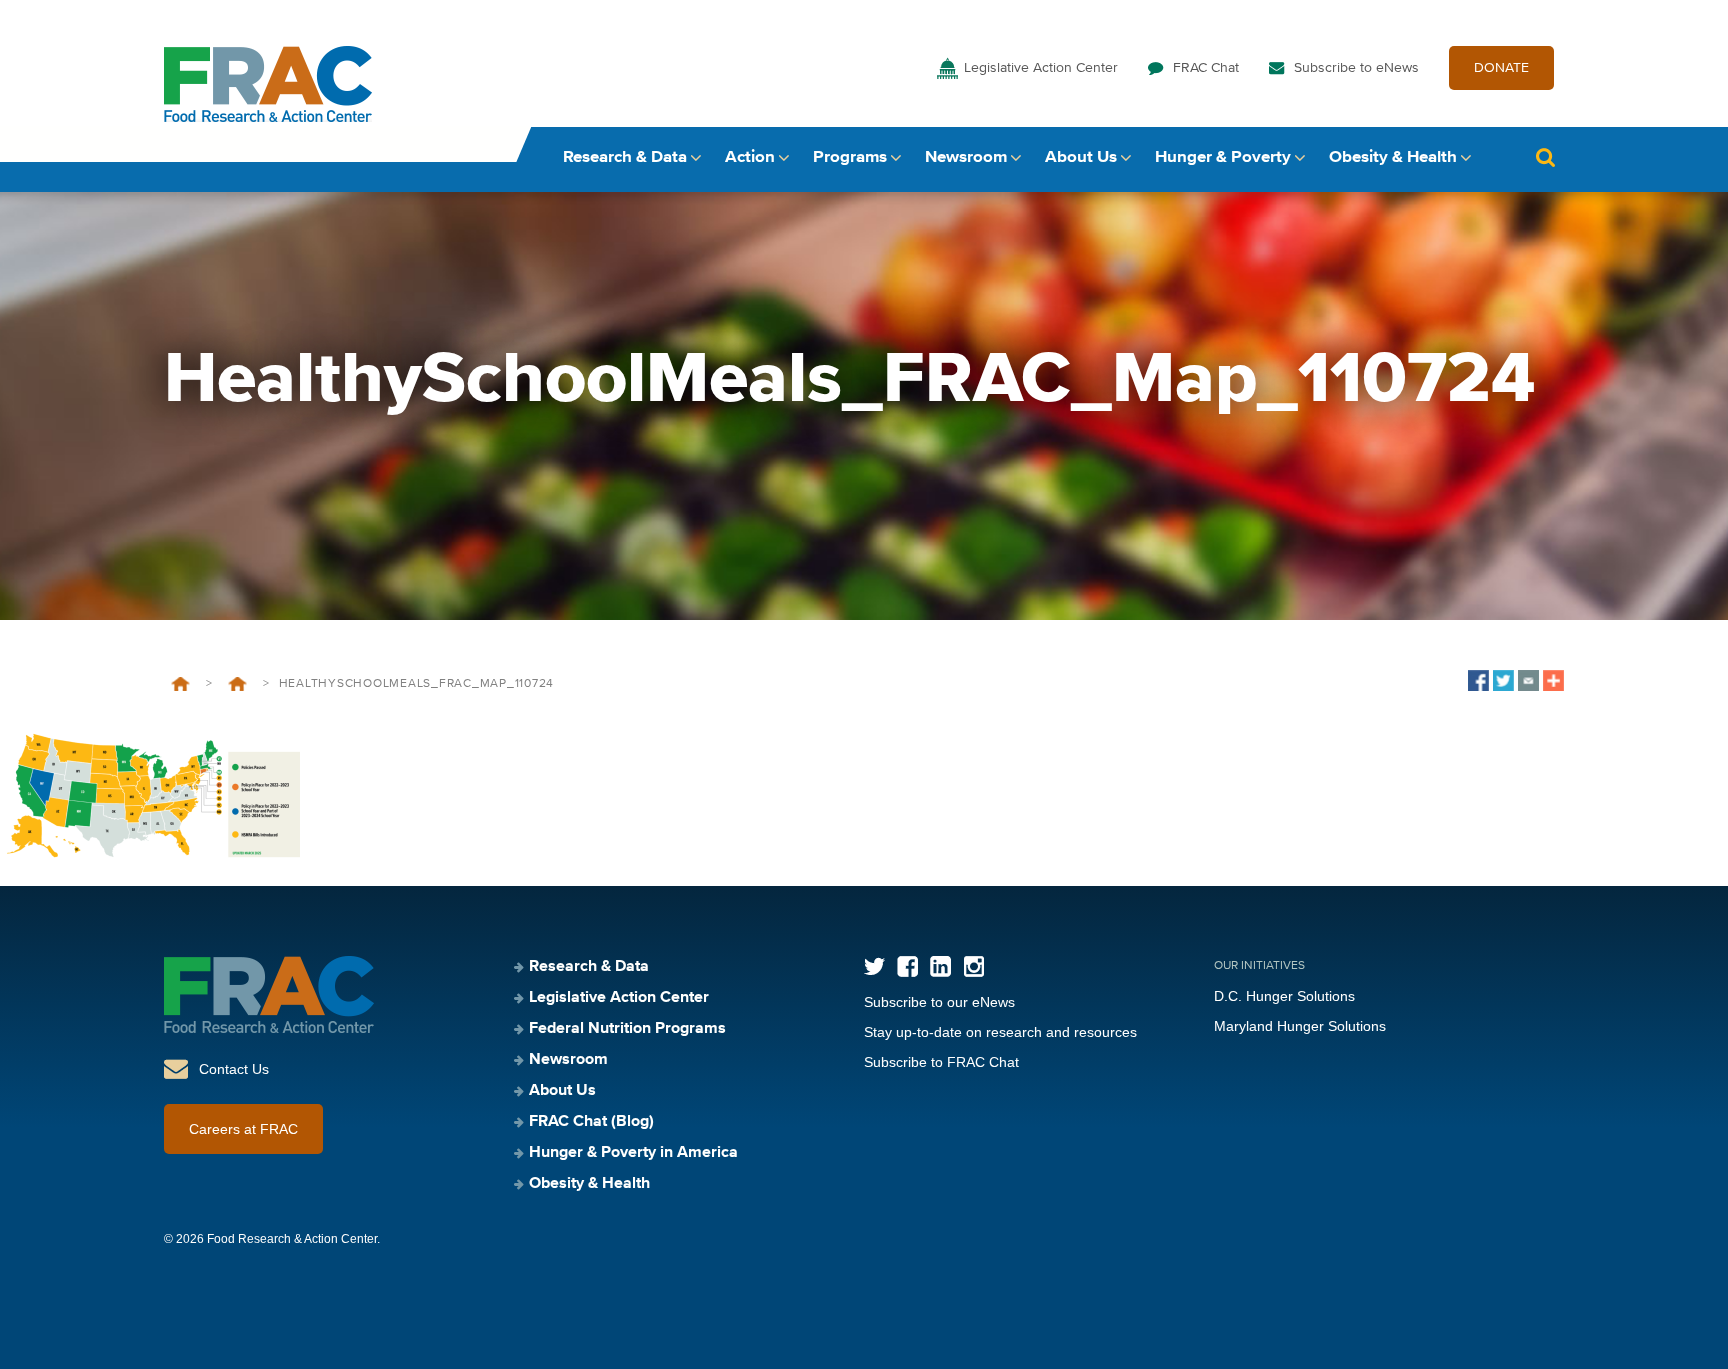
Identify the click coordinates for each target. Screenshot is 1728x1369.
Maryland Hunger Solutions (1300, 1026)
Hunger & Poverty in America (633, 1153)
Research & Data (625, 157)
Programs (850, 157)
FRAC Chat (1206, 68)
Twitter (874, 966)
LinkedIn (940, 966)
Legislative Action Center (1041, 68)
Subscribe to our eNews (939, 1002)
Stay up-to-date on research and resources (1000, 1032)
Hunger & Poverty (1223, 157)
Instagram (973, 966)
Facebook (907, 966)
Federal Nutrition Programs (627, 1029)
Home (180, 684)
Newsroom (966, 157)
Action (750, 157)
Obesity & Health (1393, 157)
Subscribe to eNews (1356, 68)
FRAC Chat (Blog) (591, 1122)
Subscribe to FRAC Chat (941, 1062)
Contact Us (234, 1069)
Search (1545, 157)
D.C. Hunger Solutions (1284, 996)
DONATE (1501, 68)
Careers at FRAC (243, 1129)
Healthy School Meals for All (237, 684)
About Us (1081, 157)
